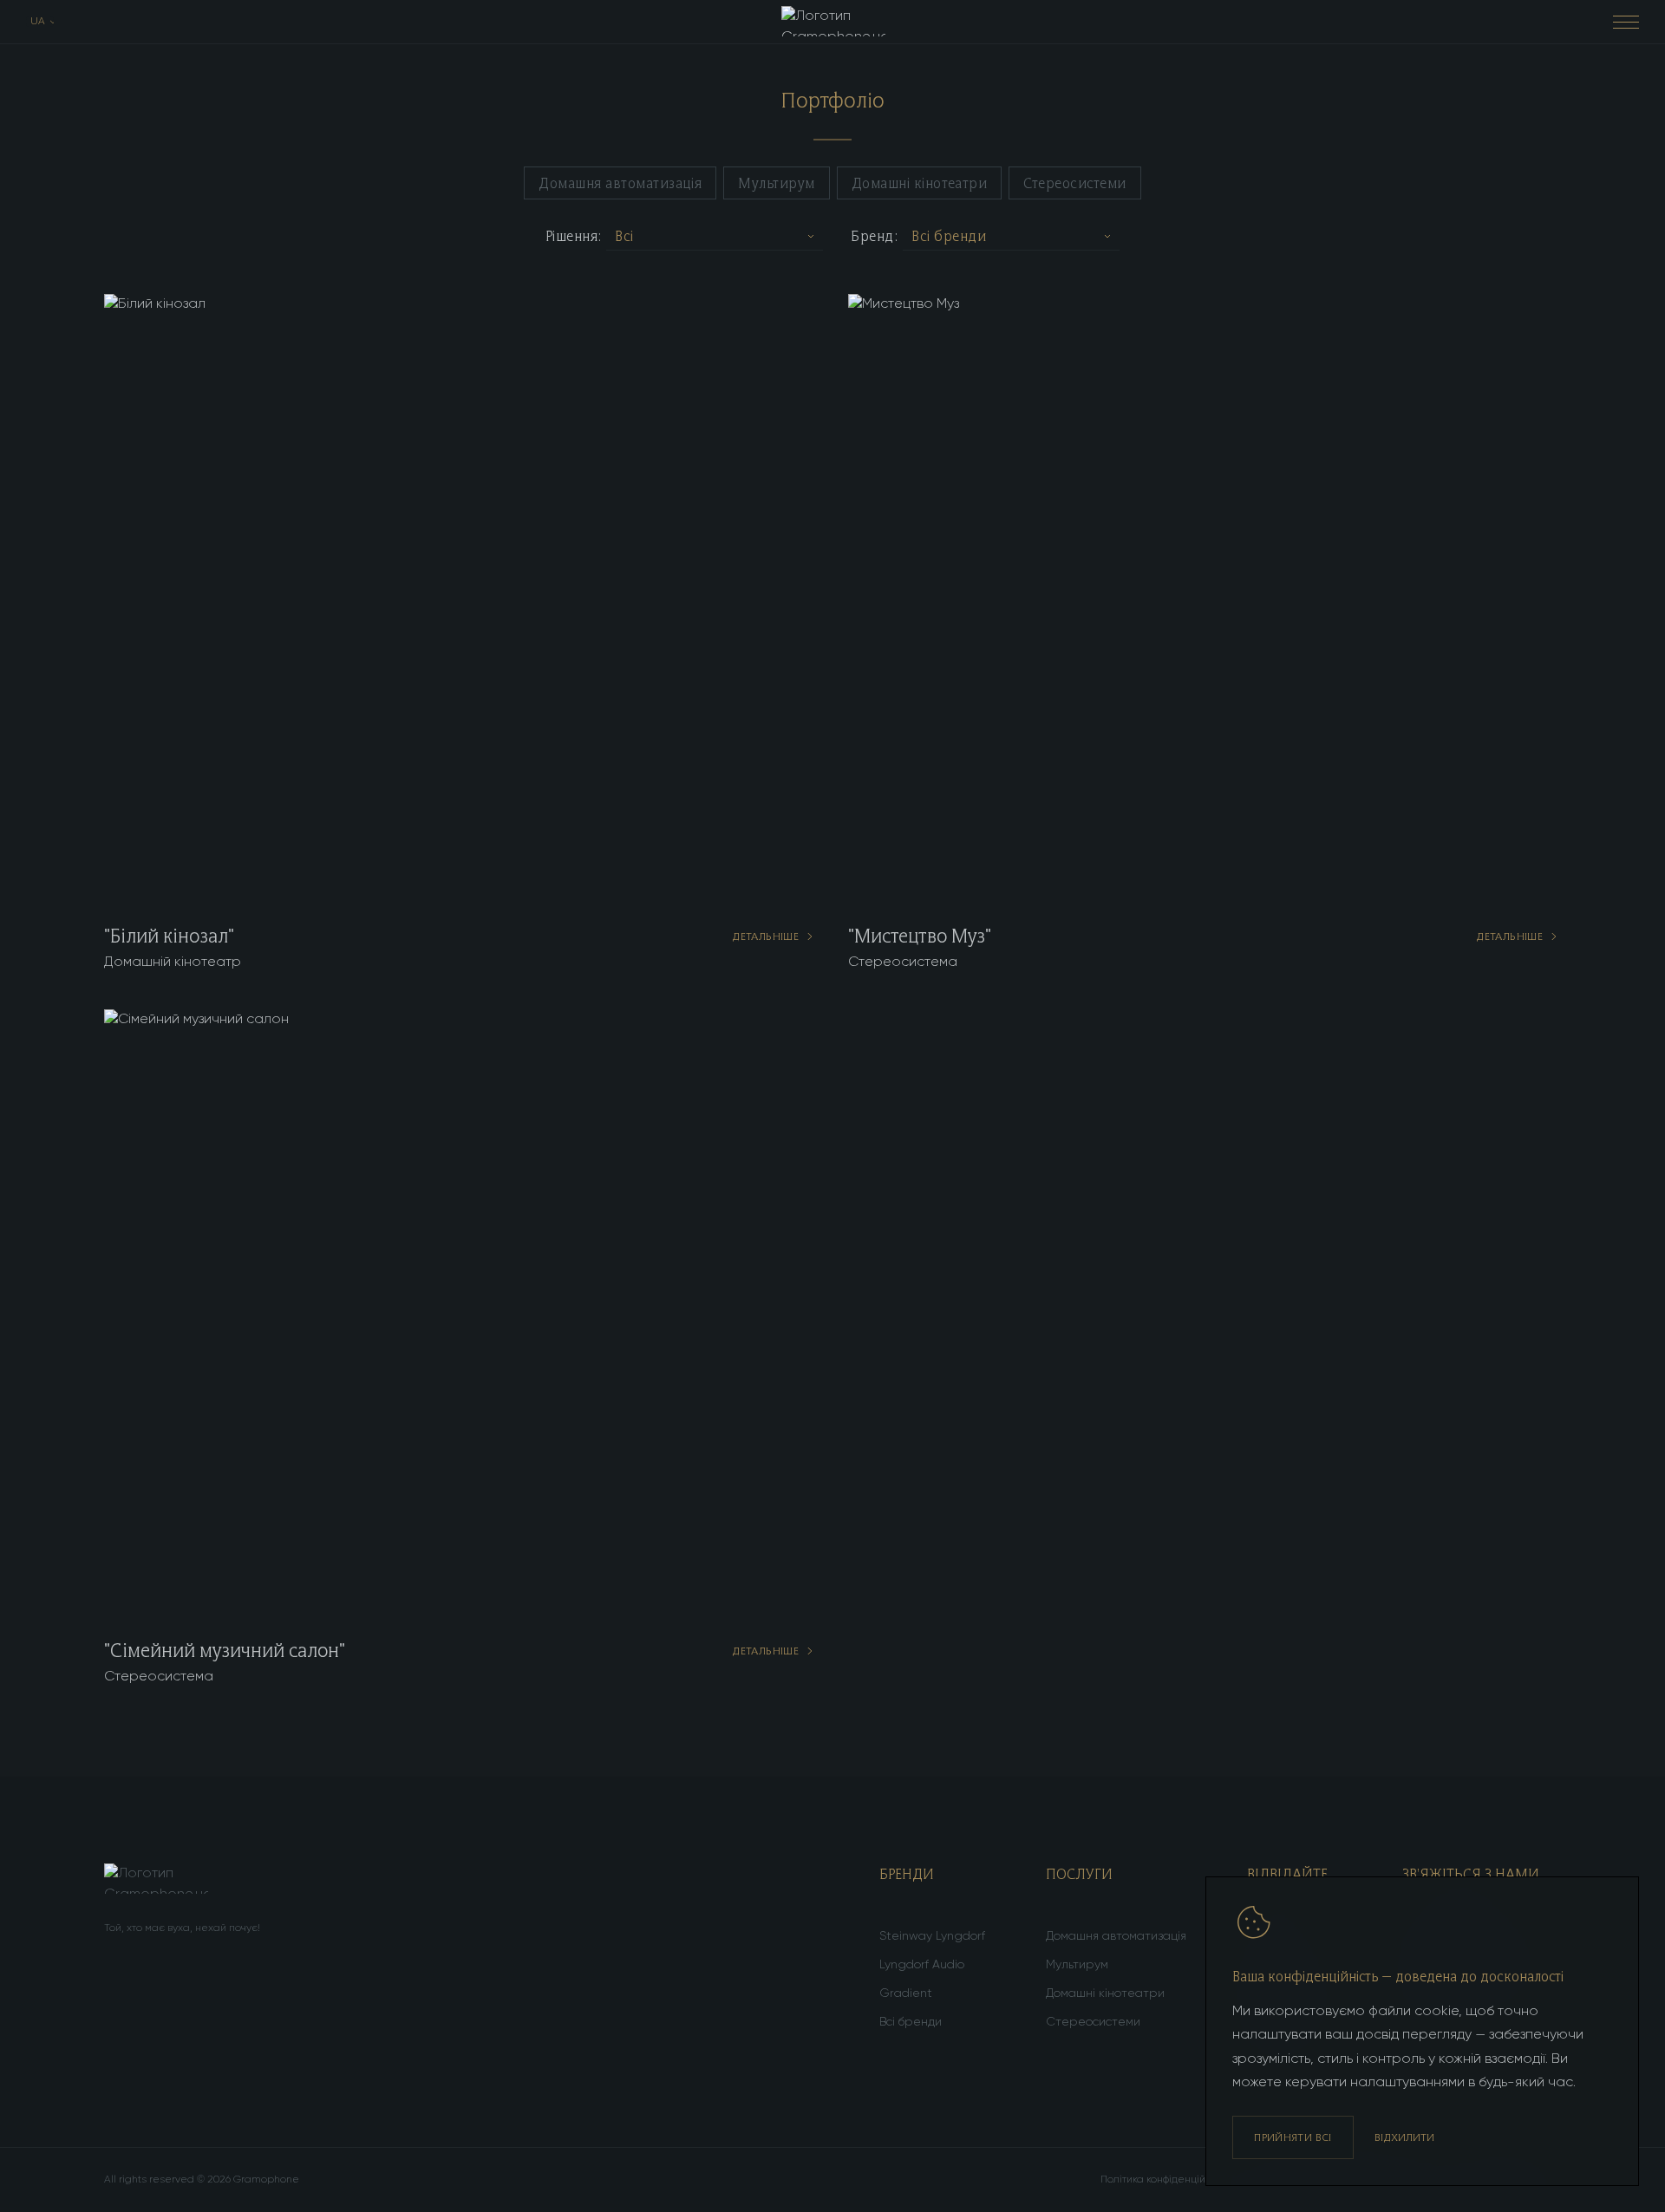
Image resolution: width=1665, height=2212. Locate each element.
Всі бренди (911, 2022)
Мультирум (776, 183)
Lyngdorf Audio (922, 1965)
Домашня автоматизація (620, 183)
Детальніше (765, 936)
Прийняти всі (1293, 2137)
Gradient (906, 1993)
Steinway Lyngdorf (932, 1936)
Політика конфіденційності (1165, 2180)
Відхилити (1404, 2137)
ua (38, 22)
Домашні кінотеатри (920, 183)
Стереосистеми (1074, 183)
